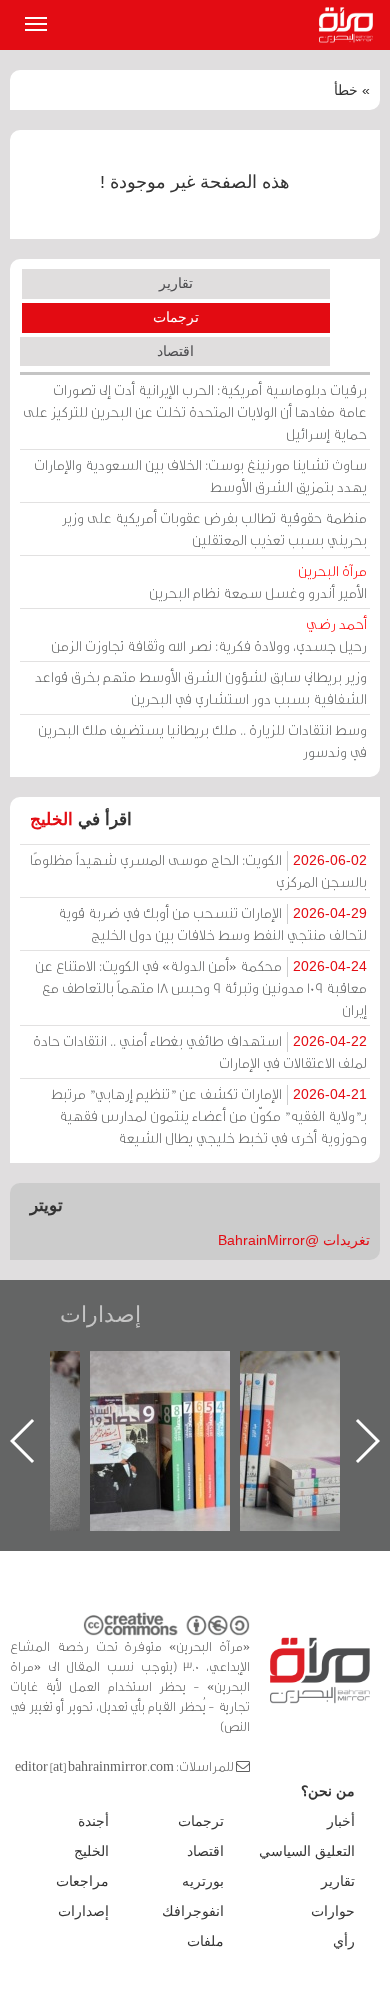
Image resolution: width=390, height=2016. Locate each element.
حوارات (333, 1911)
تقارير (176, 283)
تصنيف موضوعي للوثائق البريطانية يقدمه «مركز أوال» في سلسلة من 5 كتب (310, 1420)
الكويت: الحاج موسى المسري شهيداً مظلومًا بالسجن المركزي (198, 870)
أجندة (93, 1821)
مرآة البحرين (350, 25)
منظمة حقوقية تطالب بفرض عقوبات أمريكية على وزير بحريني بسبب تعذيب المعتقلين (214, 528)
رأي (344, 1941)
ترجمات (176, 317)
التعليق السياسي (307, 1851)
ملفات (205, 1941)
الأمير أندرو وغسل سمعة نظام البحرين (258, 581)
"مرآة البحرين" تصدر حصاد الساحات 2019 (160, 1396)
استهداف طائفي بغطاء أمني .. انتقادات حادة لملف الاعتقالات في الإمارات (200, 1051)
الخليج (51, 819)
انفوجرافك (193, 1911)
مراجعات (82, 1881)
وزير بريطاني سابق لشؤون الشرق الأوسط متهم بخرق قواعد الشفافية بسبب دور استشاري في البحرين (201, 687)
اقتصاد (175, 351)
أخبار (341, 1821)
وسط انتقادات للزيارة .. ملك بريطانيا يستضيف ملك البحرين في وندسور (202, 740)
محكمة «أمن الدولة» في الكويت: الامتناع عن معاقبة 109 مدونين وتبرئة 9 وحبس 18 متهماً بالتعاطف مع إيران (201, 987)
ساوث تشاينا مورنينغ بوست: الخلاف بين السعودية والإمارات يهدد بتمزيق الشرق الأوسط (200, 475)
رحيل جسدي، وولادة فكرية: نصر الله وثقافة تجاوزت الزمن (209, 634)
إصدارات (100, 1314)
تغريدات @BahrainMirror (294, 1240)
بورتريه (203, 1881)
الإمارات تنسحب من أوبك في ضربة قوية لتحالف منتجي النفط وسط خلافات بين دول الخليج (212, 923)
